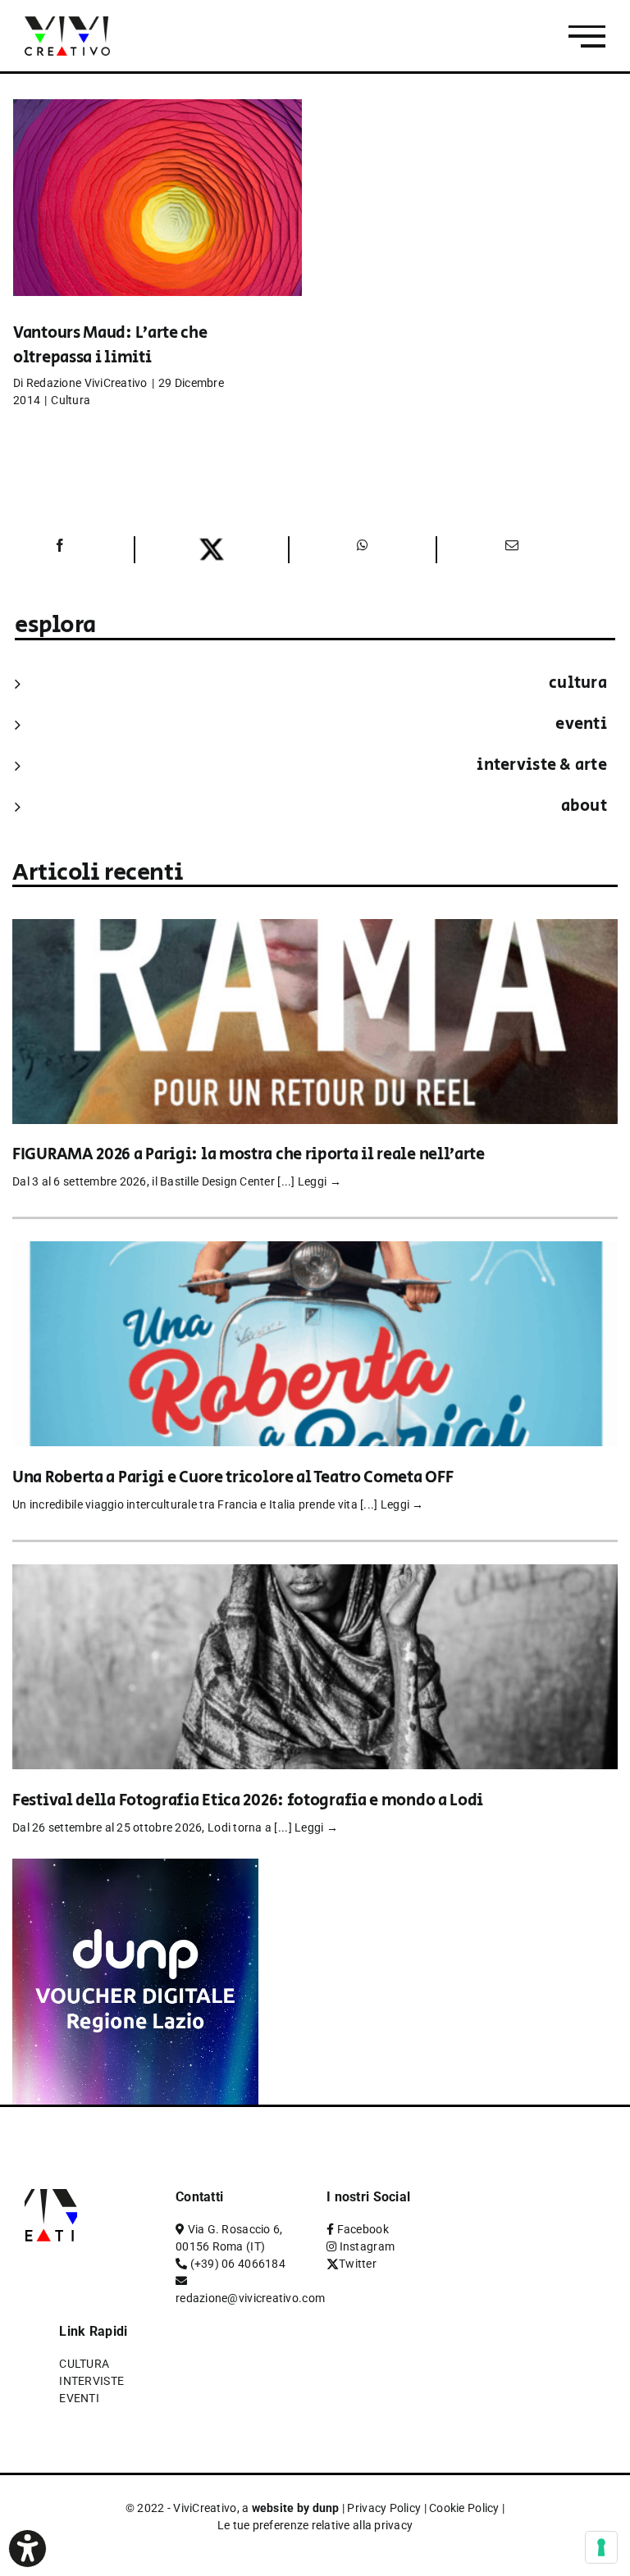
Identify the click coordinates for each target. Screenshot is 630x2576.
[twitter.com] (212, 550)
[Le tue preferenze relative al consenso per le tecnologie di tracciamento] (601, 2547)
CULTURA (578, 683)
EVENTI (581, 724)
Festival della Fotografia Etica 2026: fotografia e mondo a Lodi (248, 1801)
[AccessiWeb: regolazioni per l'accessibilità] (27, 2549)
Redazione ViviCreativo (87, 383)
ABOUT (584, 806)
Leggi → (320, 1181)
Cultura (71, 400)
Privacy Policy (384, 2508)
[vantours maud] (157, 222)
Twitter (358, 2264)
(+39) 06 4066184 (238, 2264)
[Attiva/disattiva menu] (587, 36)
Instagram (367, 2246)
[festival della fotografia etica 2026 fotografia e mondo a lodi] (315, 1575)
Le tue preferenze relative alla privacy (315, 2525)
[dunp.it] (135, 1870)
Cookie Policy (464, 2508)
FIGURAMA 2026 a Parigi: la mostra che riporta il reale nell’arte (249, 1155)
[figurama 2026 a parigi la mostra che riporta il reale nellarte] (315, 930)
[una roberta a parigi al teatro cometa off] (315, 1252)
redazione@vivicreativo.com (250, 2298)
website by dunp (296, 2508)
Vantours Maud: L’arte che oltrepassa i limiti (110, 346)
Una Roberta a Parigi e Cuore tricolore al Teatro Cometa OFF (233, 1478)
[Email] (509, 550)
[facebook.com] (59, 550)
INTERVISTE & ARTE (542, 765)
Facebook (363, 2229)
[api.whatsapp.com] (362, 550)
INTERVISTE (91, 2381)
